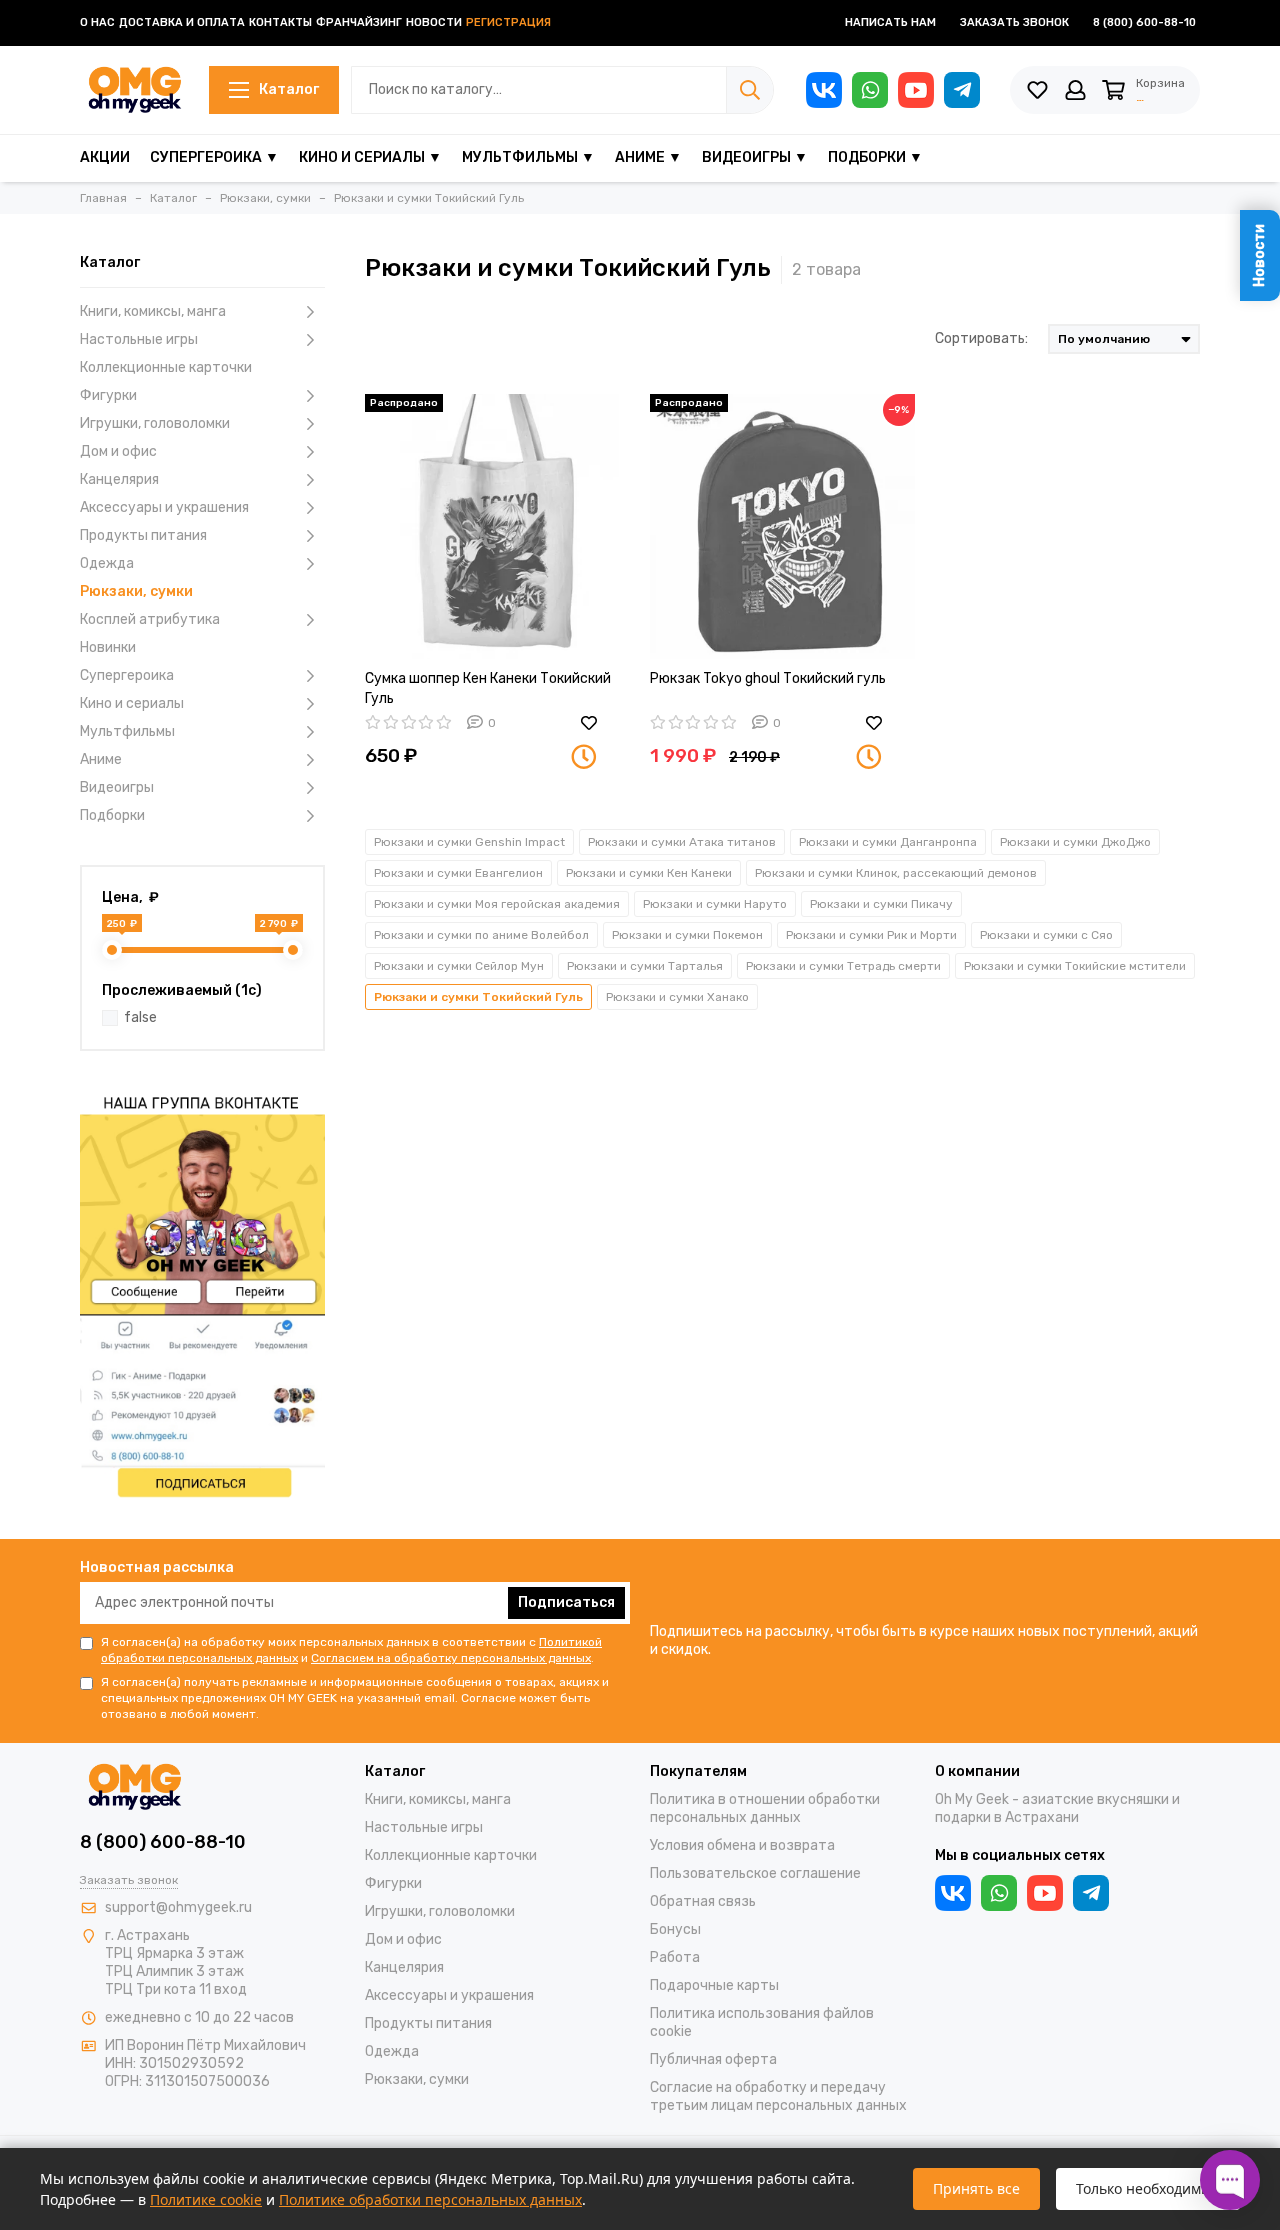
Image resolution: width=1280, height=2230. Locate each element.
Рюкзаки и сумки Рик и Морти (871, 935)
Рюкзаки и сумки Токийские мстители (1075, 966)
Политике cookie (206, 2199)
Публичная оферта (713, 2059)
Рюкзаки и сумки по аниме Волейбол (481, 935)
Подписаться (566, 1602)
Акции (105, 157)
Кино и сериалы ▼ (370, 157)
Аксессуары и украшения (164, 507)
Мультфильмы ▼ (528, 157)
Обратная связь (703, 1901)
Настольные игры (139, 339)
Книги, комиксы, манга (153, 311)
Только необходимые (1148, 2188)
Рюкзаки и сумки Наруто (715, 904)
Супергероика (127, 675)
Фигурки (108, 395)
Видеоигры (117, 787)
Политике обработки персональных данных (430, 2199)
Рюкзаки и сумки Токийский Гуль (478, 997)
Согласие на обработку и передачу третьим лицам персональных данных (778, 2096)
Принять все (976, 2188)
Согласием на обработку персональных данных (451, 1658)
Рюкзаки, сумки (136, 591)
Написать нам (890, 22)
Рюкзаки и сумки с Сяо (1046, 935)
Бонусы (675, 1929)
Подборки (112, 815)
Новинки (108, 647)
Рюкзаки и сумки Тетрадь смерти (843, 966)
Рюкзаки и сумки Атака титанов (682, 842)
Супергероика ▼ (214, 157)
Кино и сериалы (132, 703)
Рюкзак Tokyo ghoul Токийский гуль (768, 678)
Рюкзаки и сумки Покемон (687, 935)
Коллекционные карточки (166, 367)
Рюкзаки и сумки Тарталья (645, 966)
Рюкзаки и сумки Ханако (677, 997)
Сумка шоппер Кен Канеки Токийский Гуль (488, 688)
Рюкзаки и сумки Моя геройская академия (497, 904)
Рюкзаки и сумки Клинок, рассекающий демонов (896, 873)
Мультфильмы (127, 731)
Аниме (101, 759)
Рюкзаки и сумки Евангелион (458, 873)
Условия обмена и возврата (742, 1845)
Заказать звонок (1014, 22)
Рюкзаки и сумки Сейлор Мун (459, 966)
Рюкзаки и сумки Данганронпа (888, 842)
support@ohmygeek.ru (178, 1907)
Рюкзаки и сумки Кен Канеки (649, 873)
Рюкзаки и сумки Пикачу (881, 904)
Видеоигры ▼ (755, 157)
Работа (675, 1957)
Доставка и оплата (182, 22)
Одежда (107, 563)
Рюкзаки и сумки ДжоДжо (1075, 842)
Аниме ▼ (648, 157)
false (140, 1017)
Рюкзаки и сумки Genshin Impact (469, 842)
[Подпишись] (202, 1293)
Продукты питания (143, 535)
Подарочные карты (714, 1985)
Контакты (280, 22)
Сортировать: (981, 338)
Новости (434, 22)
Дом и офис (118, 451)
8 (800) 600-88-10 (1144, 22)
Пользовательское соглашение (755, 1873)
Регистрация (508, 22)
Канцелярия (119, 479)
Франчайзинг (359, 22)
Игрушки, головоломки (155, 423)
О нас (97, 22)
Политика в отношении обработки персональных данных (765, 1808)
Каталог (289, 89)
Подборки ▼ (875, 157)
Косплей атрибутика (150, 619)
